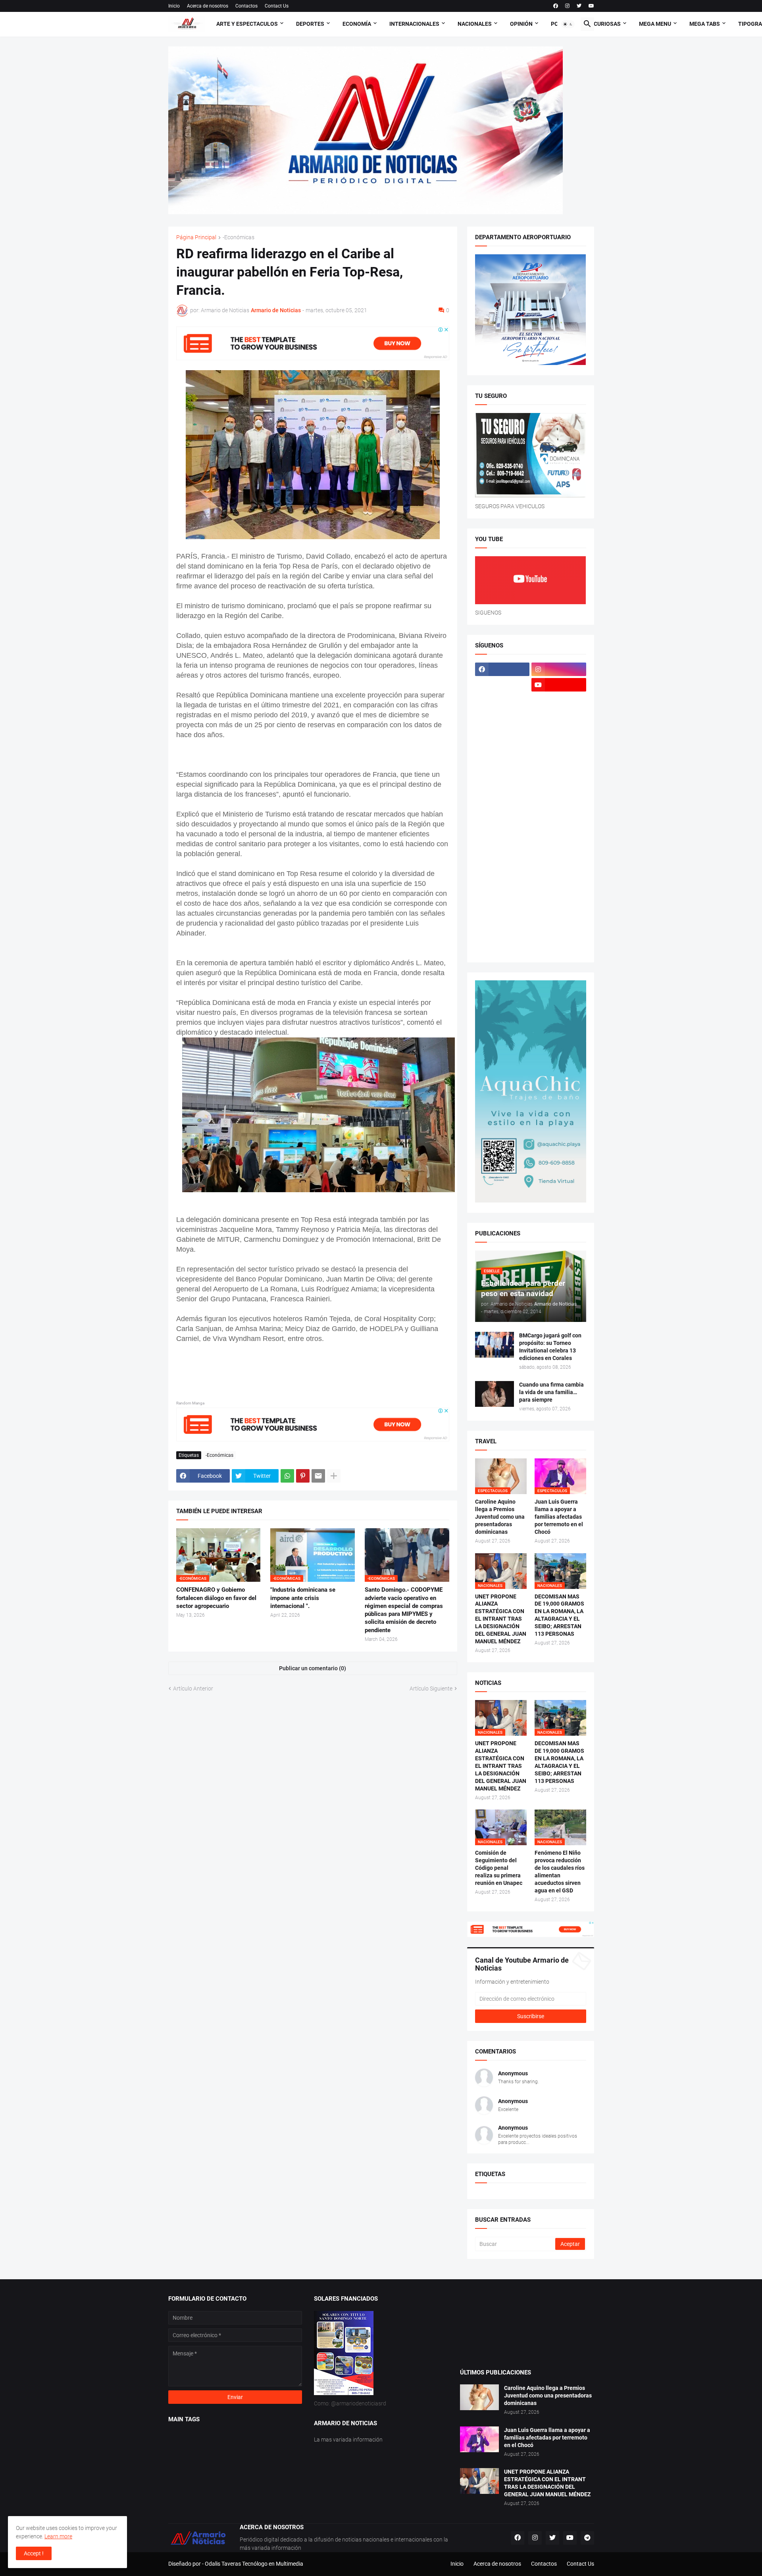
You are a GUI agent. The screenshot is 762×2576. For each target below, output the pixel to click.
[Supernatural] (502, 917)
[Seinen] (559, 870)
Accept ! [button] (34, 2553)
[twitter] (579, 6)
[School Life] (559, 855)
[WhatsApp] (287, 1476)
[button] (568, 24)
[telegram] (587, 2538)
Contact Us (277, 6)
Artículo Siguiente (431, 1689)
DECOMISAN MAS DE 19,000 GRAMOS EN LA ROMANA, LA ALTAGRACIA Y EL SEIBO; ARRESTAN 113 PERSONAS (559, 1615)
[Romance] (502, 855)
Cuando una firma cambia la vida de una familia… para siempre (551, 1392)
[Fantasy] (559, 700)
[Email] (318, 1476)
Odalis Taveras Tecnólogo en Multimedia (254, 2564)
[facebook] (556, 6)
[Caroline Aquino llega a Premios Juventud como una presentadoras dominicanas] (479, 2397)
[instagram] (567, 6)
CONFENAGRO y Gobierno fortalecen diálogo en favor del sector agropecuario (216, 1598)
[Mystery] (502, 839)
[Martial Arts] (559, 778)
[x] (502, 685)
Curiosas (607, 24)
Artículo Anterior (193, 1689)
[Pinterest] (303, 1476)
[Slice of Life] (502, 901)
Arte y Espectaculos (247, 24)
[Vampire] (559, 932)
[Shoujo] (502, 886)
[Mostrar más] (334, 1476)
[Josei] (559, 747)
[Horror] (559, 731)
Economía (357, 24)
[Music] (559, 824)
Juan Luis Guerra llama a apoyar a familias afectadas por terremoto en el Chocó (559, 1517)
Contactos (246, 6)
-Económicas (239, 237)
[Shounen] (559, 886)
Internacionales (414, 24)
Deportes (310, 24)
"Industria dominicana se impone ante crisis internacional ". (303, 1598)
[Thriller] (559, 917)
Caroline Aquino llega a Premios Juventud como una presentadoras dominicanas (500, 1517)
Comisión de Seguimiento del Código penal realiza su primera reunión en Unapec (499, 1868)
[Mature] (502, 793)
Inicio (174, 6)
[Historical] (502, 731)
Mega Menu (655, 24)
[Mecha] (559, 793)
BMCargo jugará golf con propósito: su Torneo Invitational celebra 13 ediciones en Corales (550, 1347)
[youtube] (591, 6)
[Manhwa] (502, 778)
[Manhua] (559, 762)
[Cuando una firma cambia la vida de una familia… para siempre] (495, 1394)
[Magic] (502, 762)
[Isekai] (502, 747)
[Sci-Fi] (502, 870)
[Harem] (559, 716)
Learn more (58, 2536)
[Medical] (559, 809)
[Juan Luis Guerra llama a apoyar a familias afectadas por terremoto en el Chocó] (479, 2439)
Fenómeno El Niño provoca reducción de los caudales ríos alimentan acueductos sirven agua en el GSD (560, 1872)
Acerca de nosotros (208, 6)
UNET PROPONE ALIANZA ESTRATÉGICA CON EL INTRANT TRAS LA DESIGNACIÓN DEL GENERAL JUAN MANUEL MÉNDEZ (501, 1619)
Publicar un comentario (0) (313, 1668)
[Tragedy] (502, 932)
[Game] (502, 716)
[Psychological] (559, 839)
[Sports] (559, 901)
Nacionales (475, 24)
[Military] (502, 824)
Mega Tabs (705, 24)
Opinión (521, 24)
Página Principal (196, 237)
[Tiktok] (502, 700)
